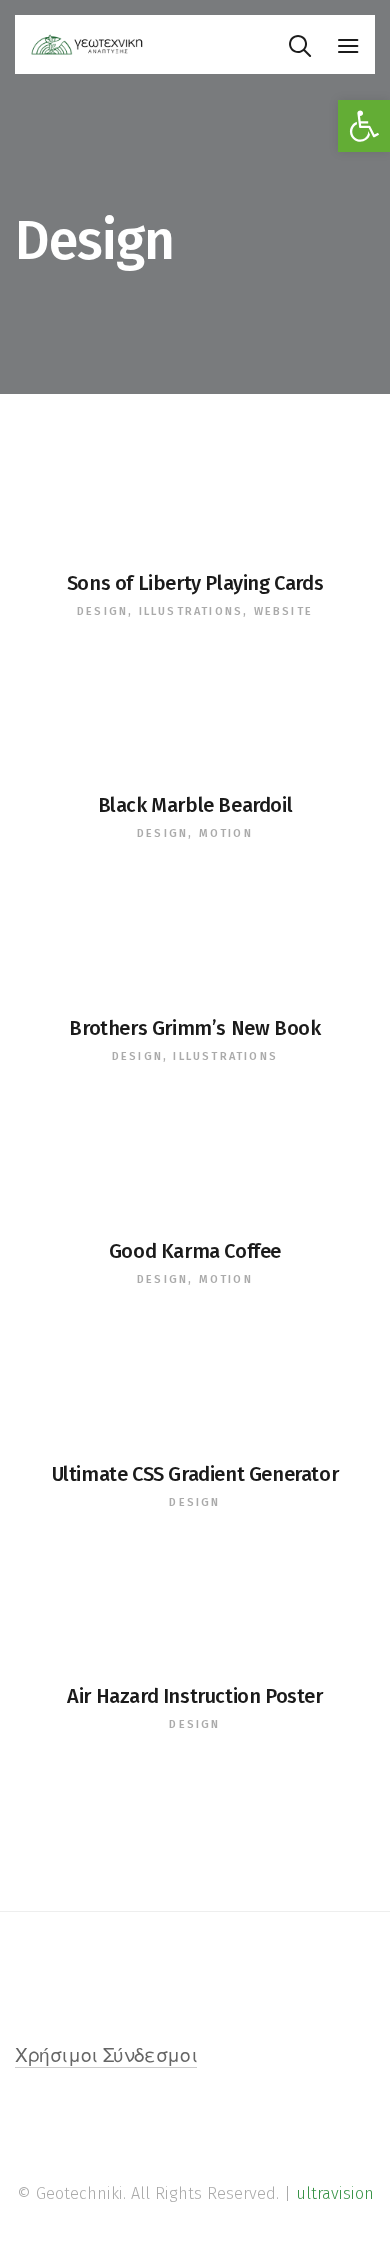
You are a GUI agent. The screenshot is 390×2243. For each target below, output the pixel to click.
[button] (364, 126)
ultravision (335, 2193)
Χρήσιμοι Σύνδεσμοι (106, 2057)
